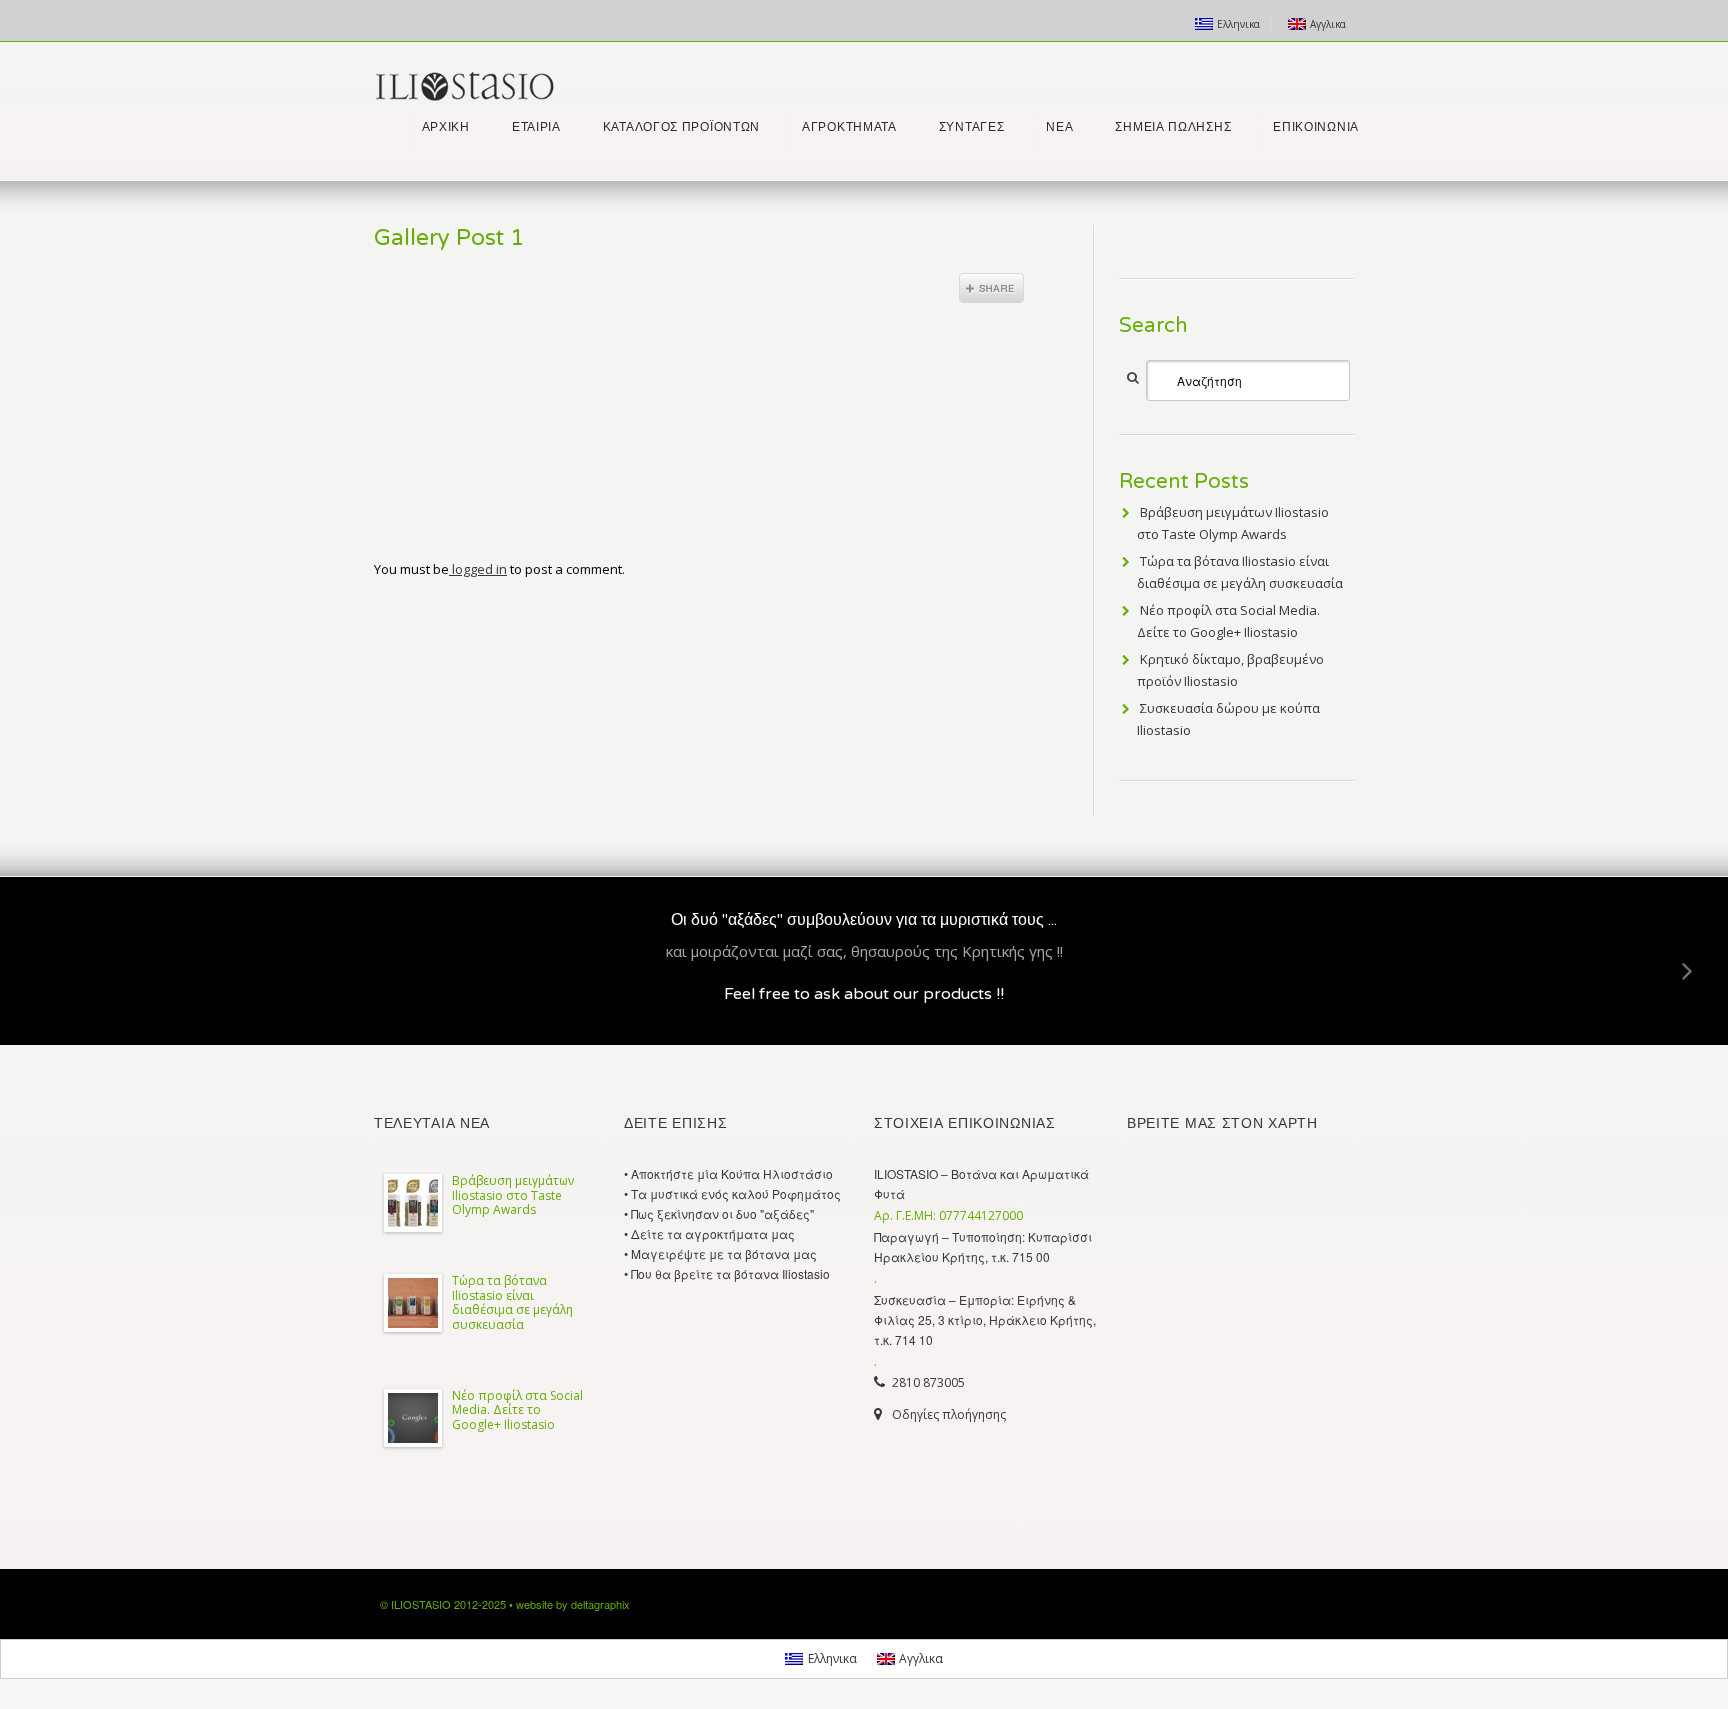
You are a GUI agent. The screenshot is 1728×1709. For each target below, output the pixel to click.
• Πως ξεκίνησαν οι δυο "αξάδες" (719, 1213)
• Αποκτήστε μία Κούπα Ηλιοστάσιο (728, 1173)
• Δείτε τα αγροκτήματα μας (709, 1233)
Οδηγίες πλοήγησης (949, 1414)
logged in (478, 569)
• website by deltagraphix (569, 1604)
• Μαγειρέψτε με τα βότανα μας (720, 1253)
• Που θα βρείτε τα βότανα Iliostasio (727, 1273)
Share (991, 288)
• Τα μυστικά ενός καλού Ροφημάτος (732, 1193)
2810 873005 (928, 1382)
